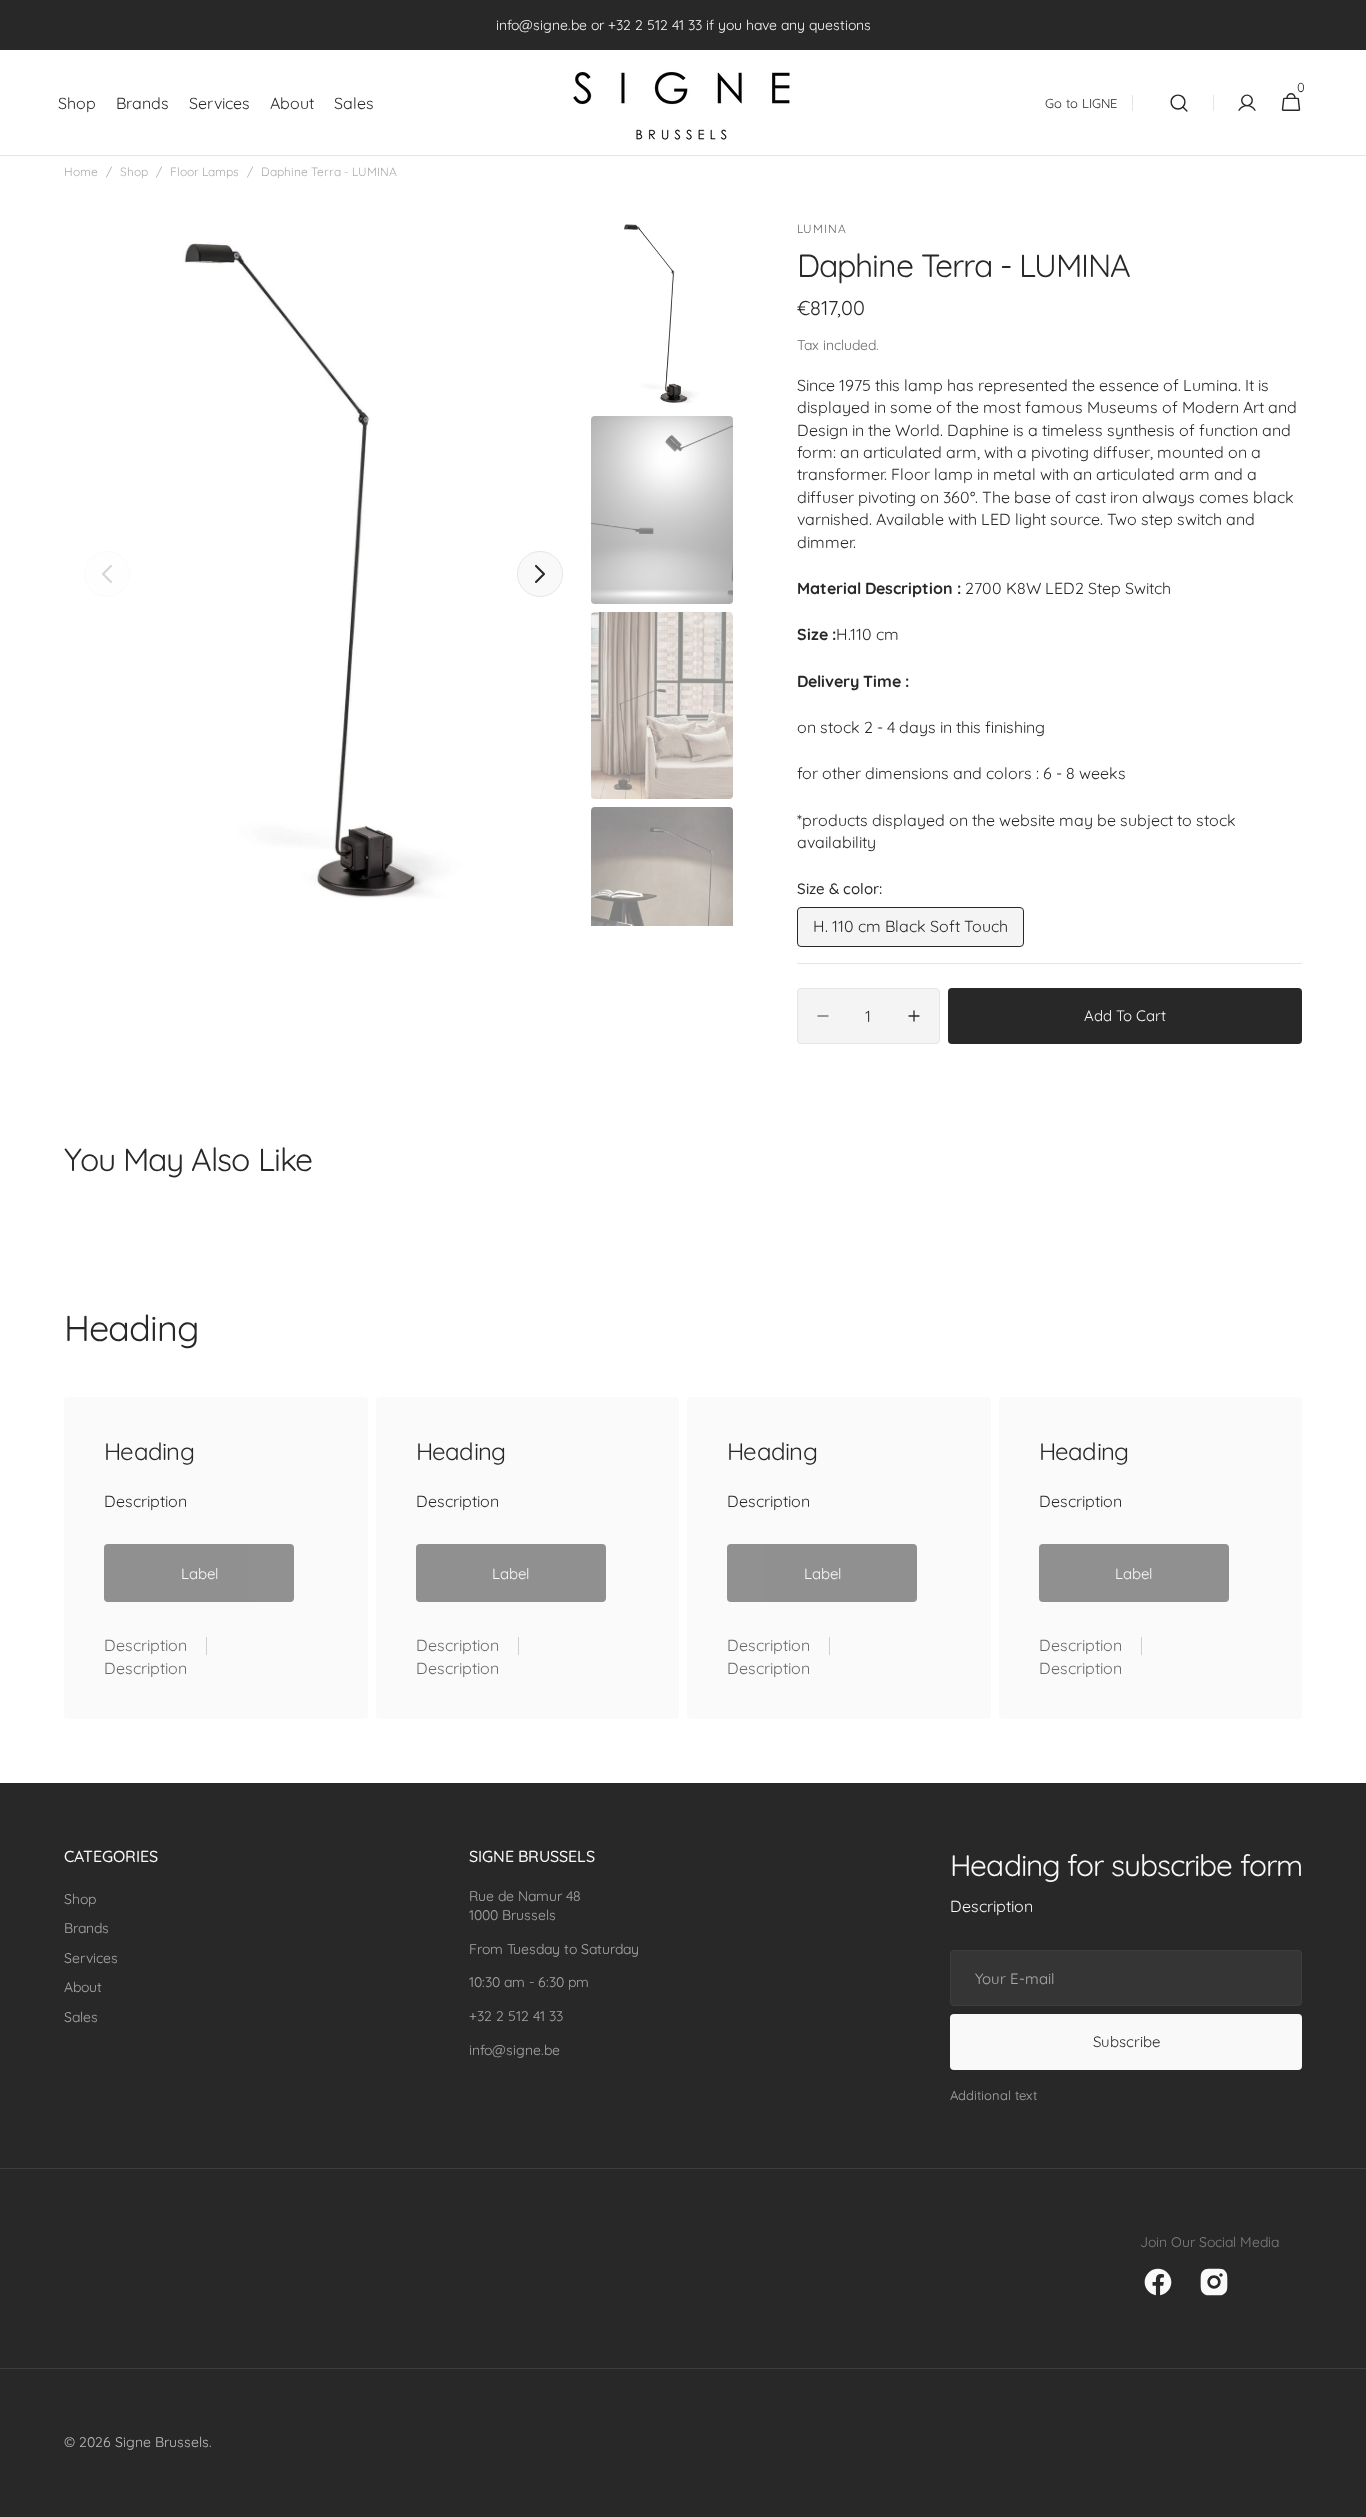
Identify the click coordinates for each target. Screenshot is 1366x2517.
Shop (134, 171)
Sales (81, 2017)
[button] (1179, 103)
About (83, 1987)
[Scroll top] (1342, 2493)
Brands (86, 1928)
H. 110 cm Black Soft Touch (910, 931)
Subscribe (1126, 2041)
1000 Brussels (512, 1915)
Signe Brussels (162, 2442)
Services (91, 1958)
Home (81, 171)
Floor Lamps (204, 171)
